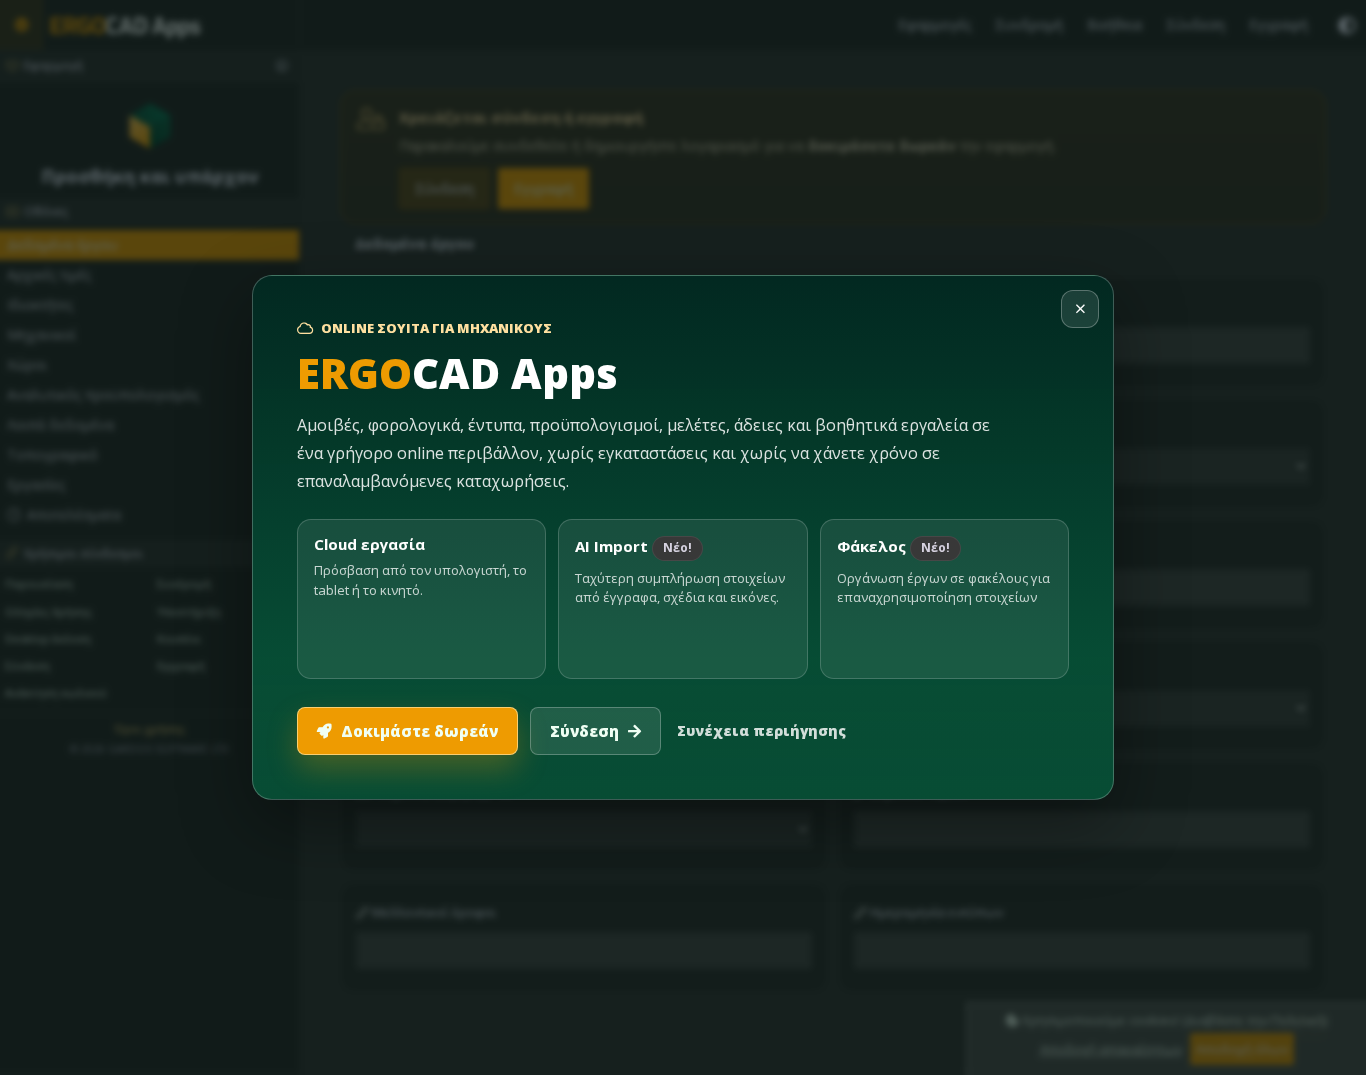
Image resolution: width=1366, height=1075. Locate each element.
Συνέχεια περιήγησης (761, 730)
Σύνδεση (584, 731)
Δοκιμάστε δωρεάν (419, 731)
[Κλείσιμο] (1080, 309)
